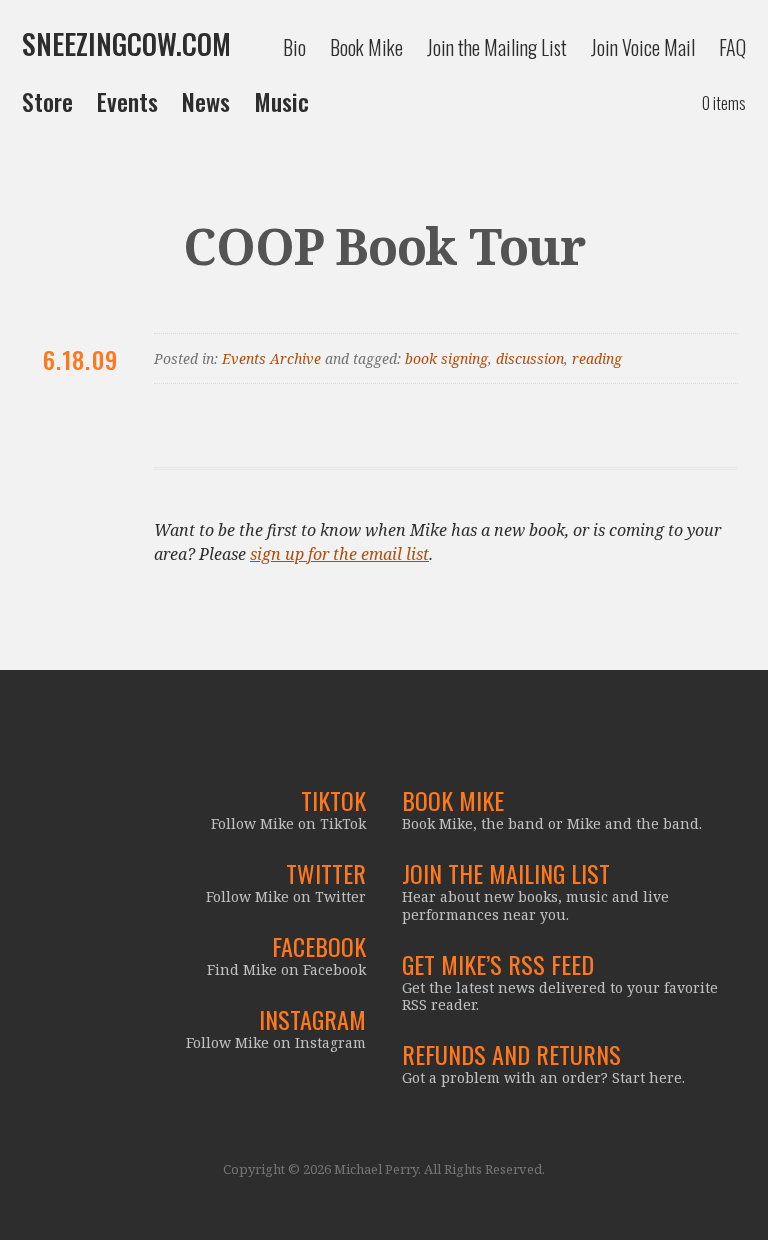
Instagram (312, 1019)
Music (281, 101)
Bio (294, 47)
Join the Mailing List (497, 47)
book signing (446, 358)
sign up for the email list (339, 554)
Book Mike (366, 47)
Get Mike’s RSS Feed (498, 964)
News (206, 101)
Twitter (326, 873)
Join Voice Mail (643, 47)
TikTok (333, 800)
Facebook (319, 946)
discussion (530, 358)
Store (47, 101)
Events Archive (271, 358)
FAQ (732, 47)
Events (127, 101)
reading (597, 358)
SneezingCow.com (126, 44)
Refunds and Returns (511, 1054)
